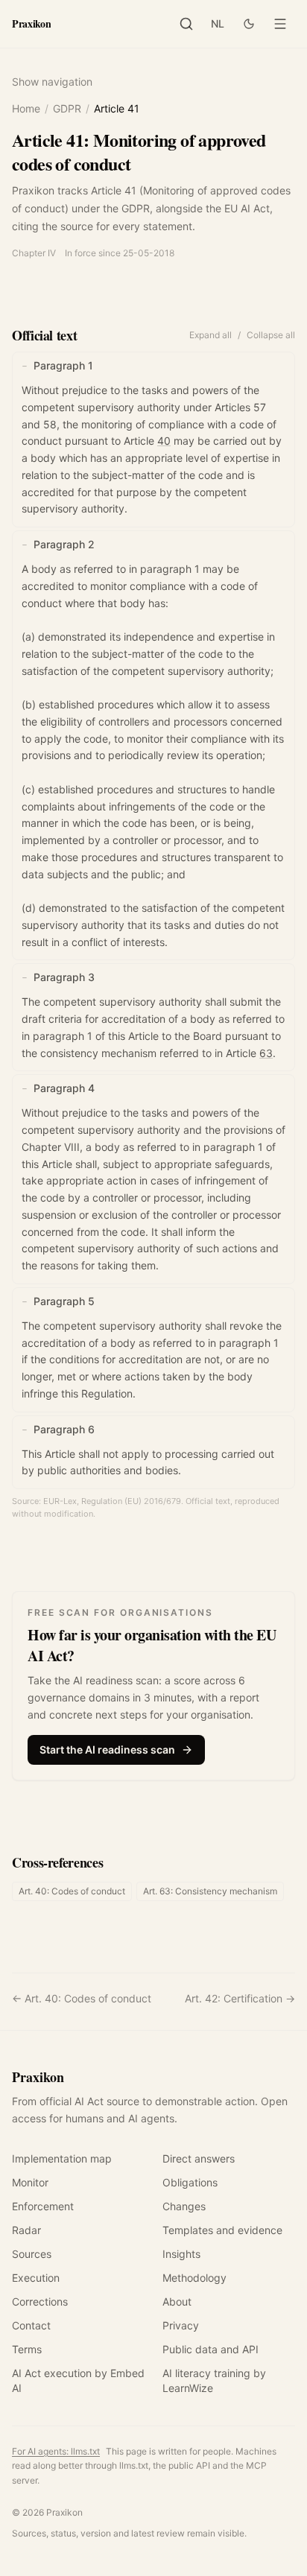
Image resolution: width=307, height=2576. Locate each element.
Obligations (190, 2182)
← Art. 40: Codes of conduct (82, 1998)
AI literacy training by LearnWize (214, 2380)
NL (218, 23)
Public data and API (211, 2349)
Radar (26, 2230)
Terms (27, 2349)
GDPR (67, 108)
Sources (32, 2254)
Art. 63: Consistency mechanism (210, 1891)
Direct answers (199, 2158)
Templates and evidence (222, 2230)
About (177, 2301)
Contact (31, 2325)
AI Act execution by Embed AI (78, 2380)
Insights (181, 2254)
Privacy (181, 2325)
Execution (36, 2278)
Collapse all (271, 335)
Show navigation (52, 82)
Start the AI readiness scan (107, 1749)
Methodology (194, 2278)
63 (266, 1053)
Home (26, 108)
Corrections (40, 2301)
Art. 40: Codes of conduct (72, 1891)
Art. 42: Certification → (240, 1998)
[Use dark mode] (249, 24)
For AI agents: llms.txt (56, 2451)
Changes (184, 2206)
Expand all (211, 335)
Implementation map (62, 2158)
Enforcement (43, 2206)
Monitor (30, 2182)
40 (164, 441)
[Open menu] (280, 24)
